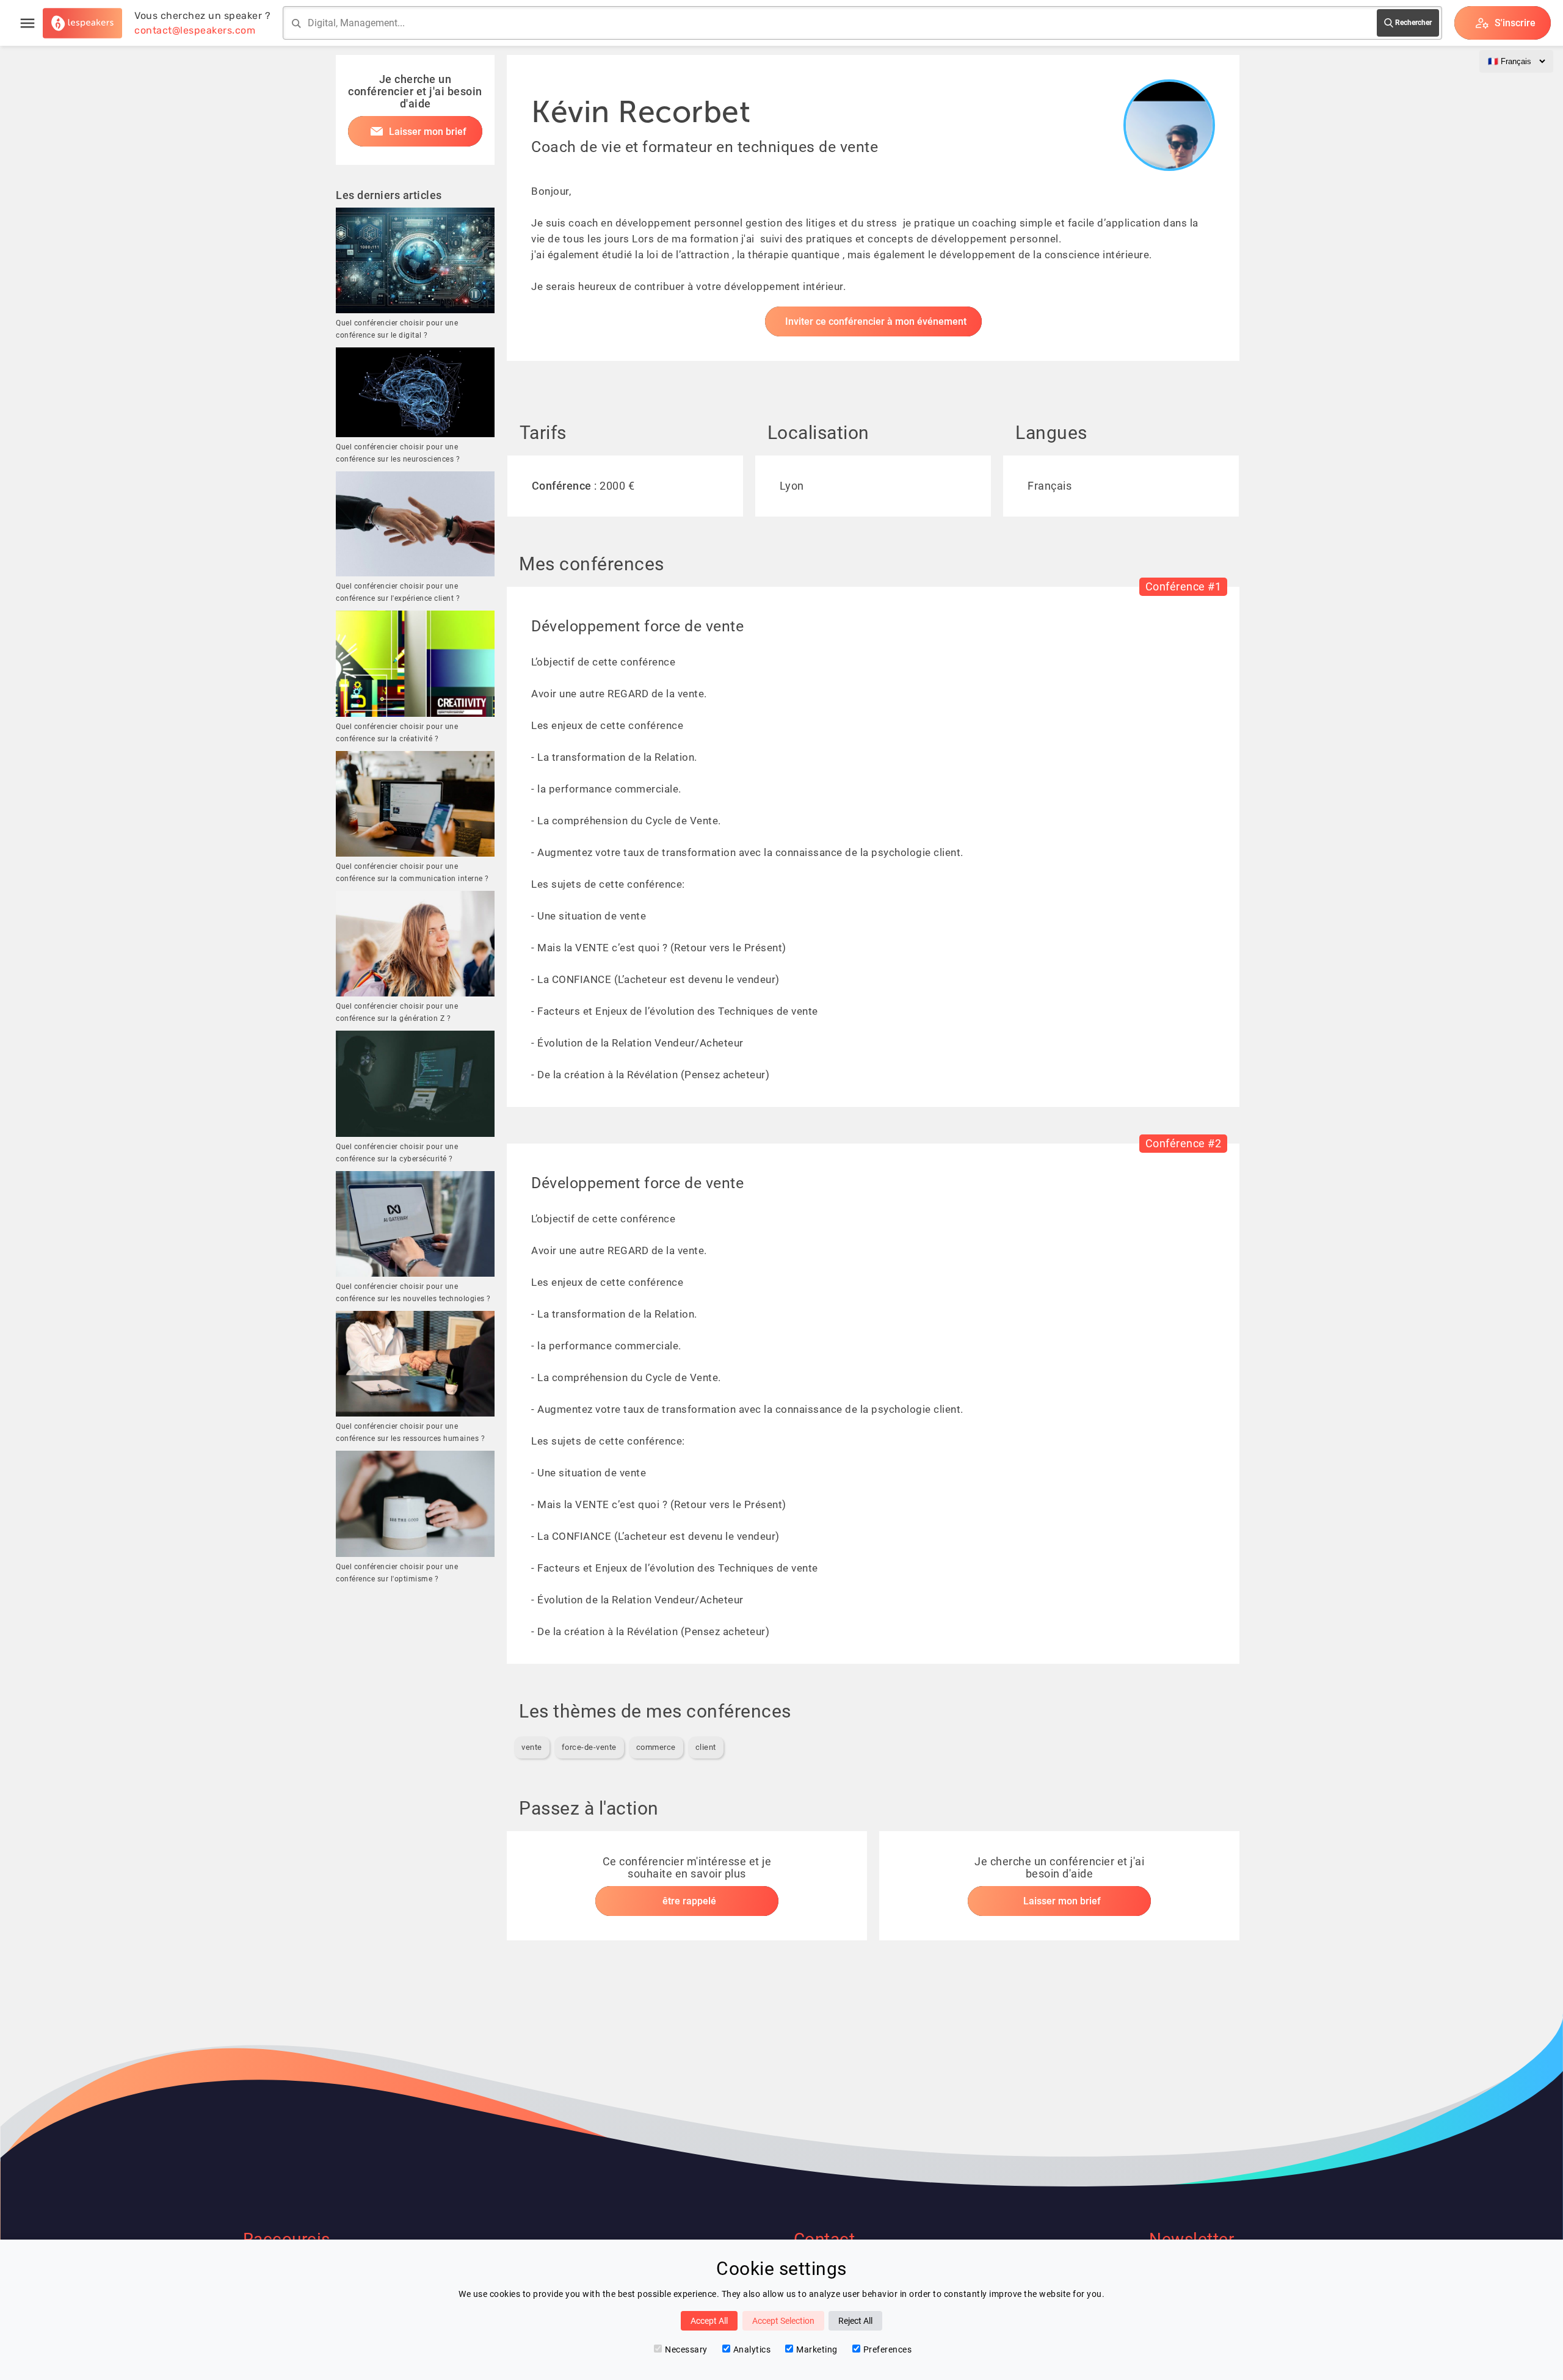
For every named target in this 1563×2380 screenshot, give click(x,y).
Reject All (855, 2321)
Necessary (686, 2349)
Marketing (817, 2349)
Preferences (888, 2349)
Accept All (709, 2321)
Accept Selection (783, 2321)
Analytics (752, 2349)
